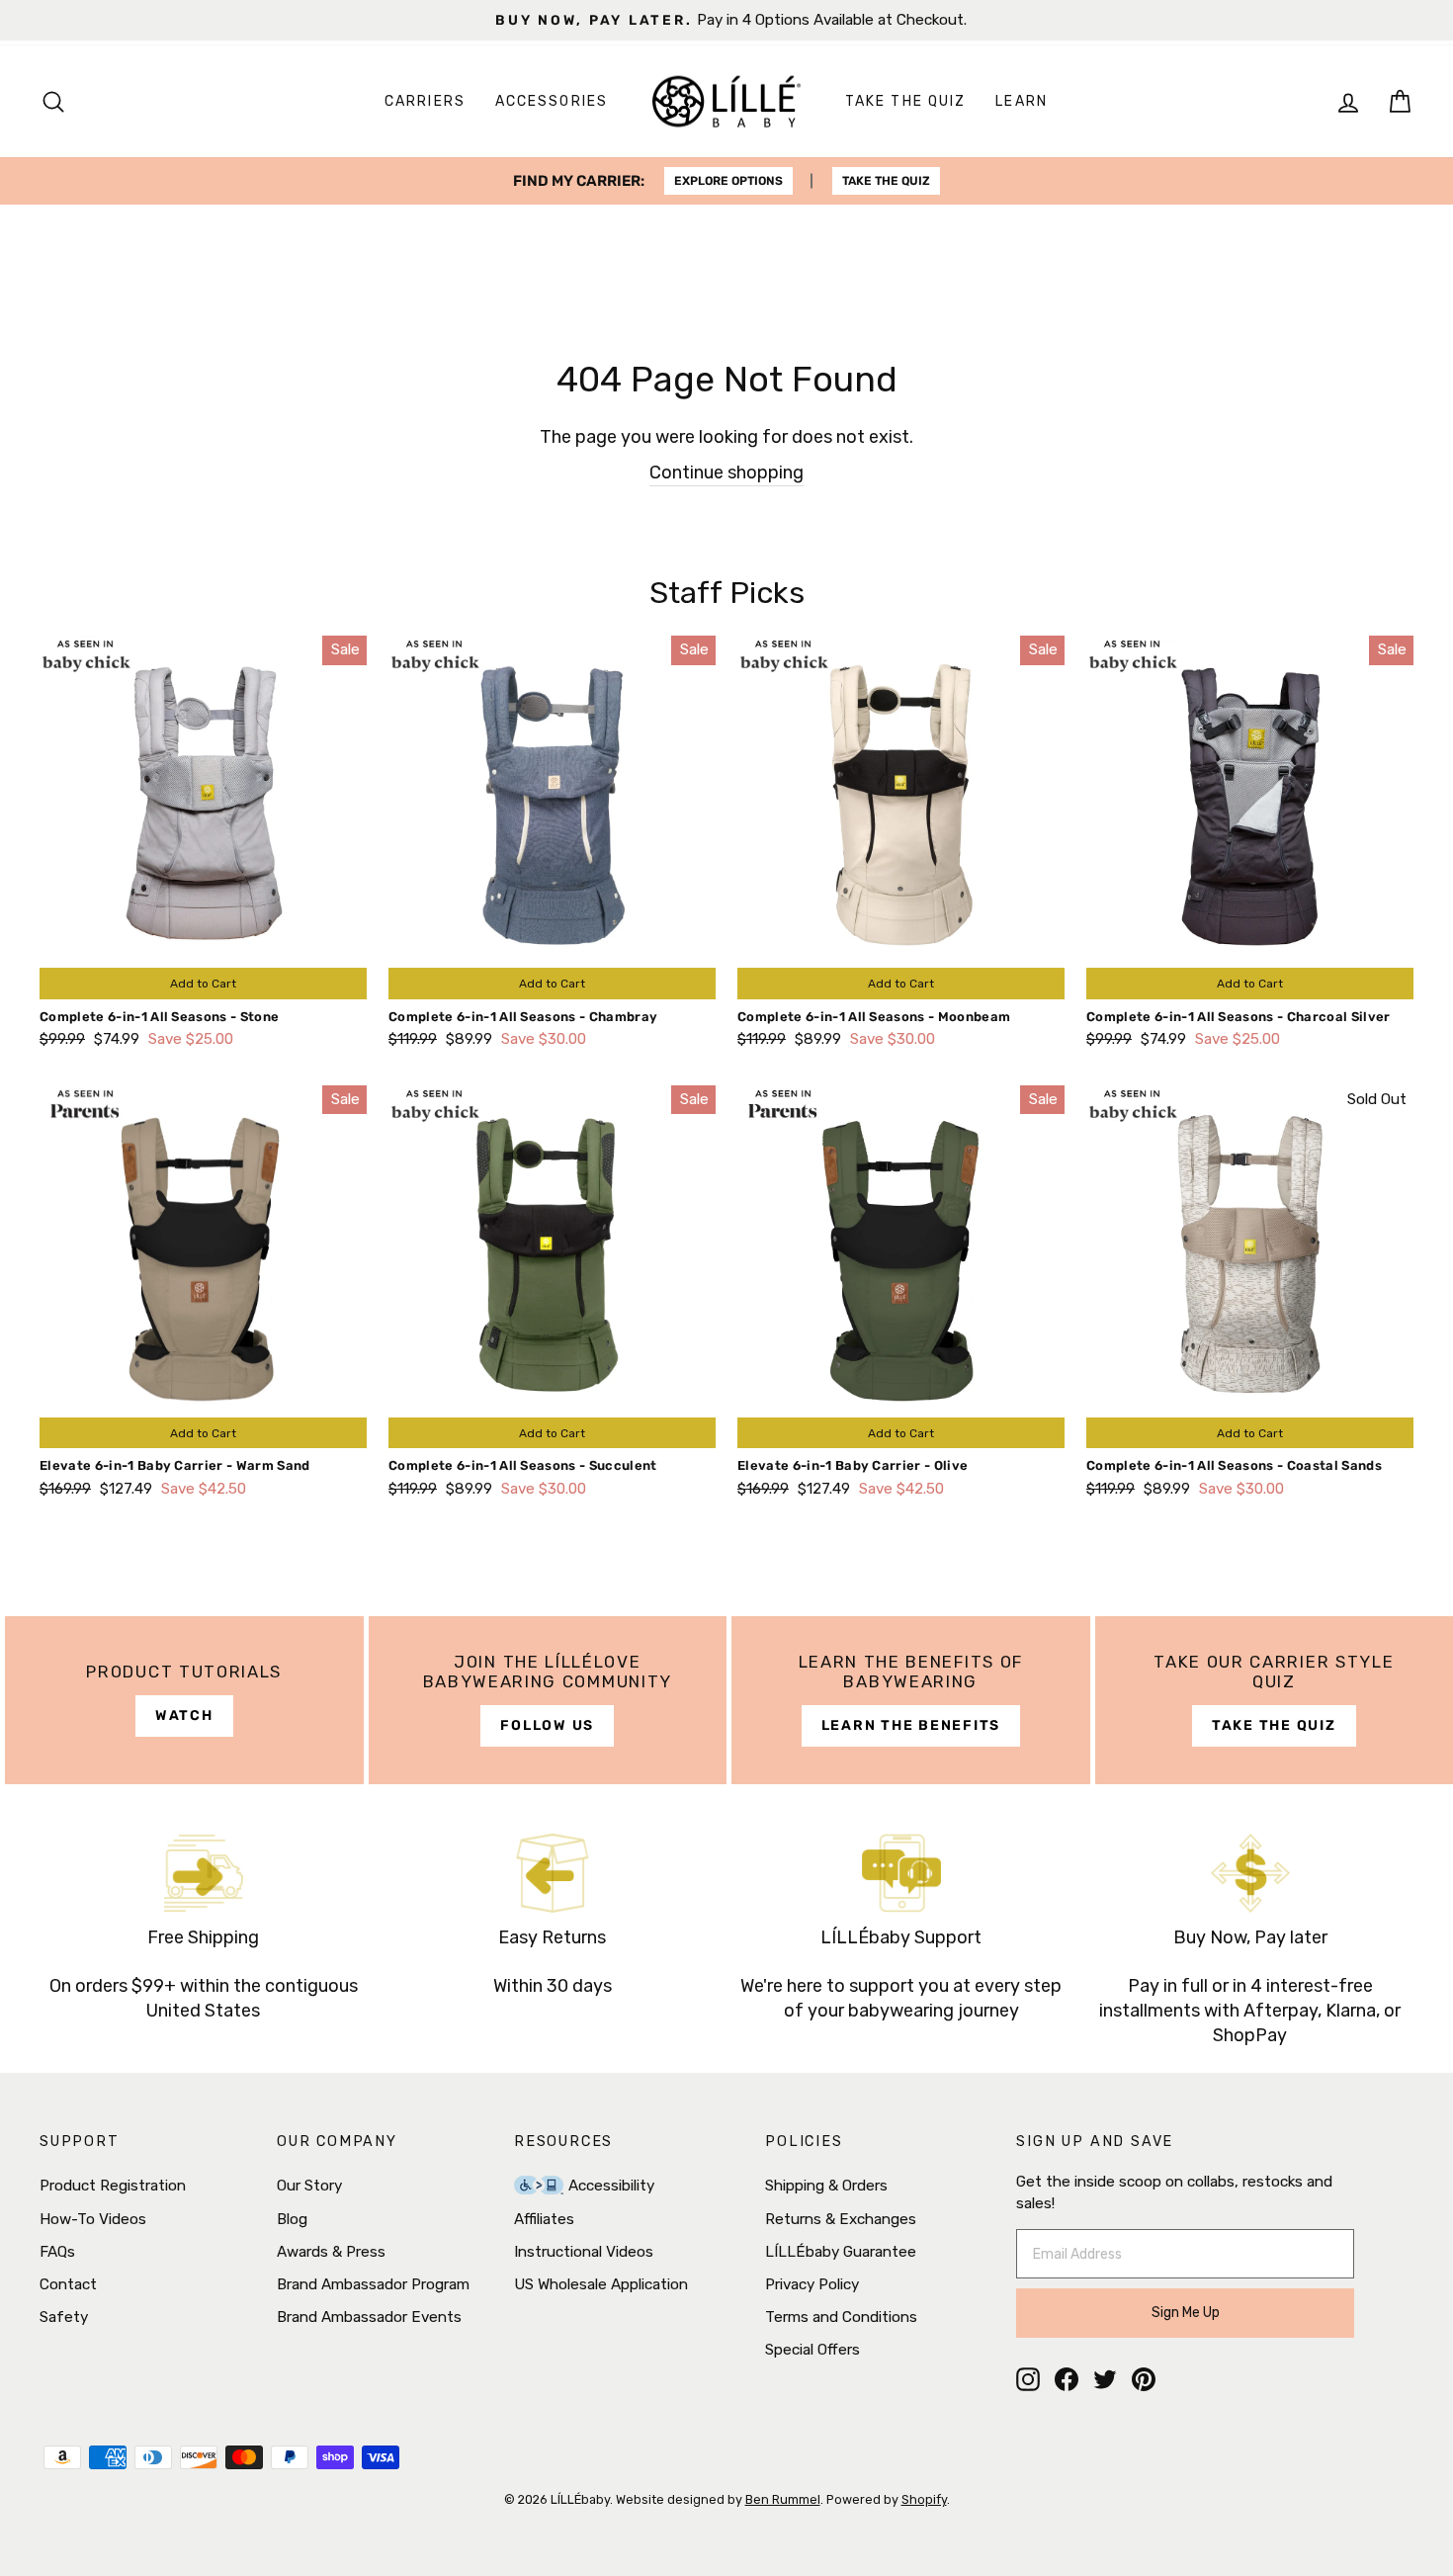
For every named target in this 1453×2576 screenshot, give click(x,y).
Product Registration (113, 2186)
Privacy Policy (812, 2284)
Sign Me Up (1186, 2313)
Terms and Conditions (841, 2317)
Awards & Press (331, 2252)
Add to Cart (203, 984)
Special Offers (812, 2350)
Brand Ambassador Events (369, 2317)
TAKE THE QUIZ (886, 181)
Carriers (425, 101)
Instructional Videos (584, 2252)
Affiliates (544, 2219)
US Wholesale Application (601, 2284)
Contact (68, 2284)
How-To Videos (93, 2219)
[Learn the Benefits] (911, 1700)
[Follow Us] (548, 1700)
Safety (64, 2317)
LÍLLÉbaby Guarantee (841, 2252)
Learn (1022, 101)
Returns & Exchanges (841, 2219)
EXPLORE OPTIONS (728, 181)
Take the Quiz (905, 101)
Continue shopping (726, 472)
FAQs (57, 2252)
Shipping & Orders (826, 2186)
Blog (292, 2219)
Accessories (552, 101)
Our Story (309, 2186)
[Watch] (184, 1700)
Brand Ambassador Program (373, 2284)
